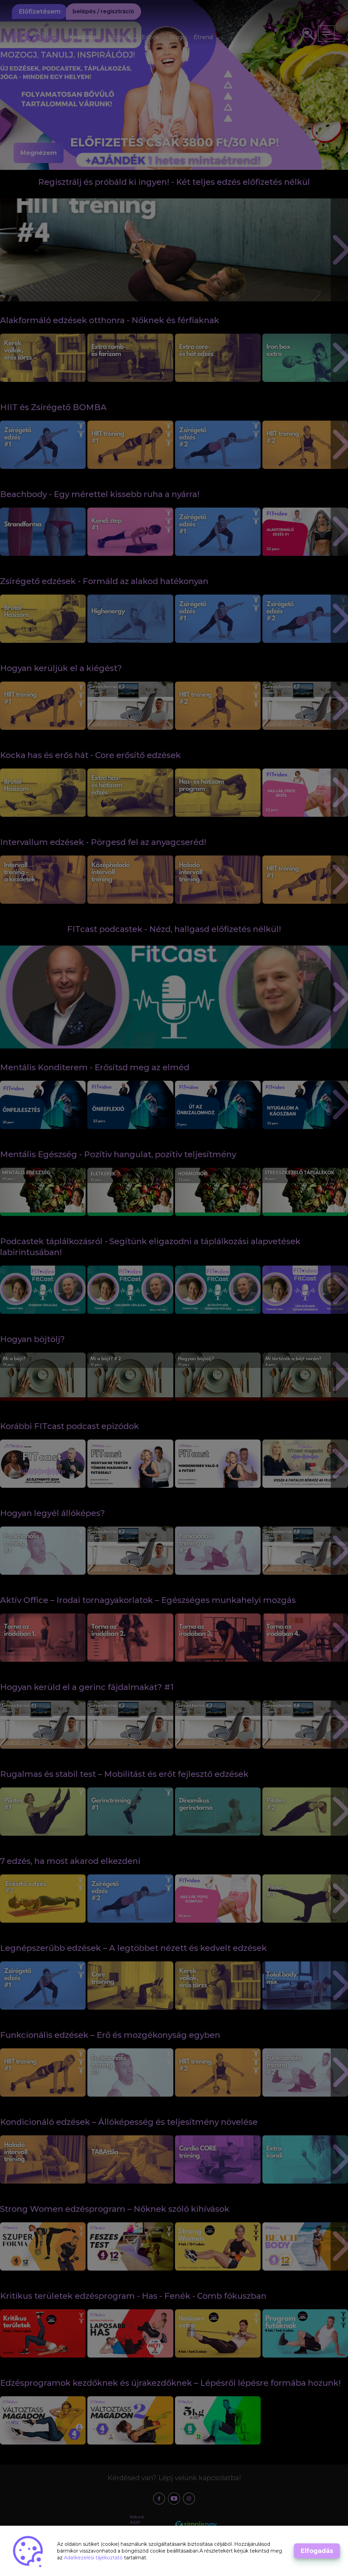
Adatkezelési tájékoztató (94, 2558)
